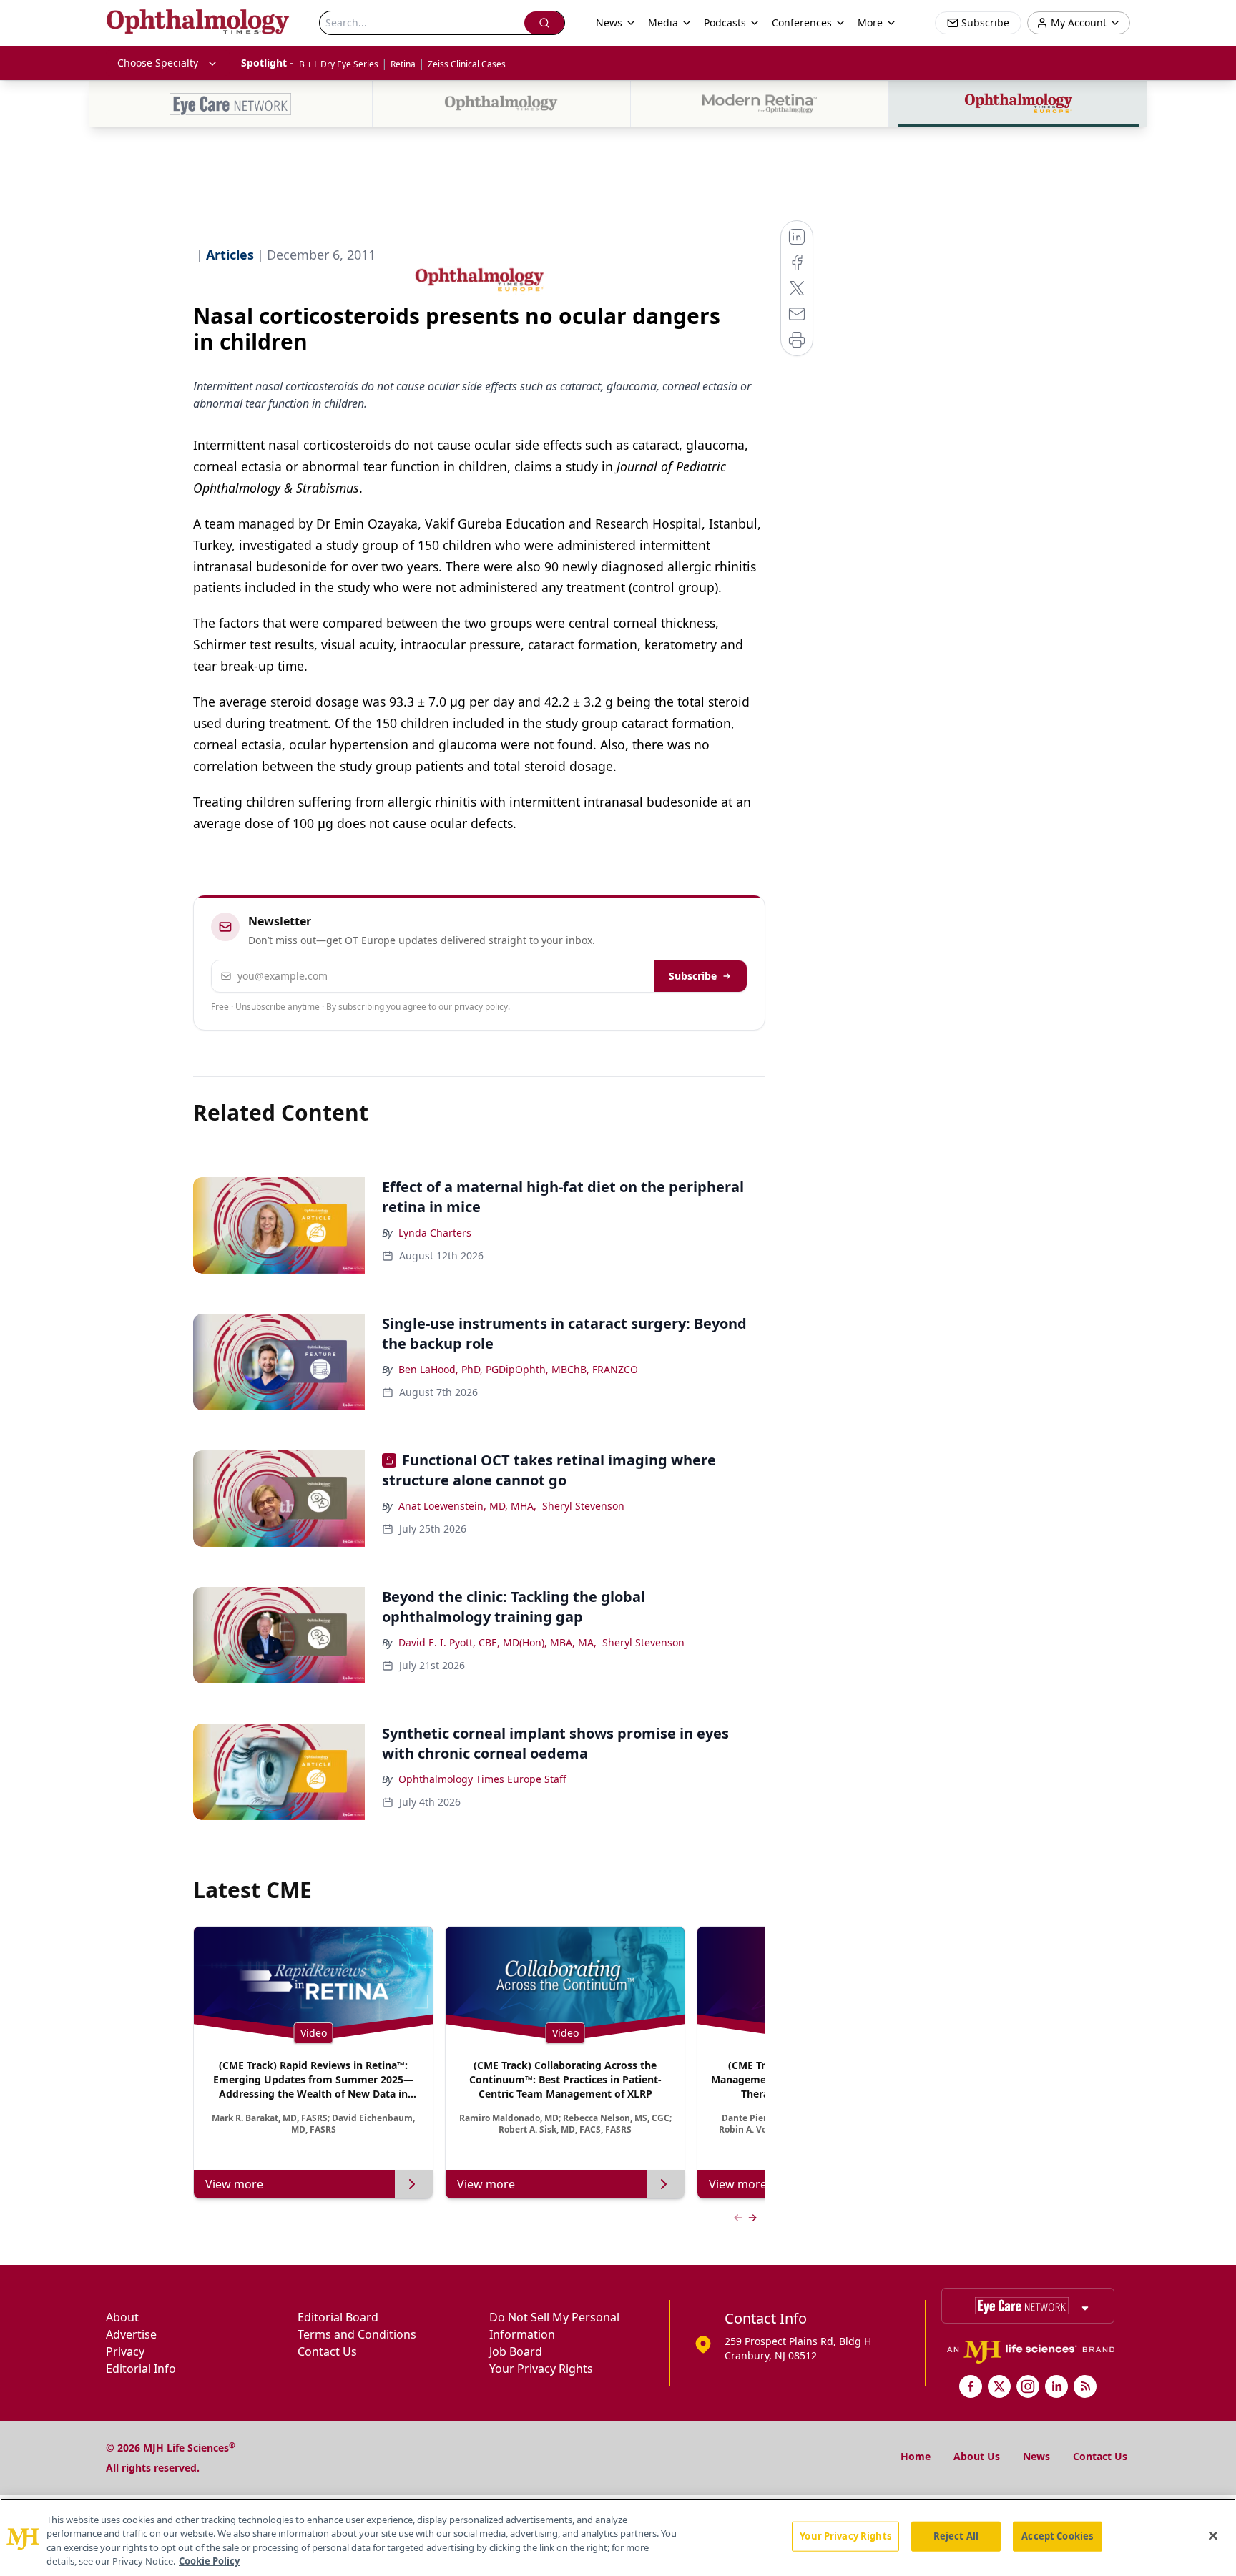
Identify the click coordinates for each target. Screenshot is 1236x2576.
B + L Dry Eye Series (339, 64)
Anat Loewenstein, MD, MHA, (467, 1506)
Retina (403, 64)
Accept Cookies (1057, 2536)
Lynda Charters (435, 1233)
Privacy (125, 2351)
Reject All (956, 2536)
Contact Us (327, 2351)
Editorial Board (338, 2317)
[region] (618, 2537)
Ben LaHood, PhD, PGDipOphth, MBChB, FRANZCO (518, 1369)
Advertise (131, 2334)
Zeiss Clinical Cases (467, 64)
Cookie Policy (209, 2561)
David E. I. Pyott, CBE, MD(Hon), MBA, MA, (497, 1642)
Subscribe (693, 976)
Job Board (516, 2351)
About (122, 2317)
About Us (977, 2456)
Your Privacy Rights (541, 2369)
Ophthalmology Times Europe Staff (482, 1779)
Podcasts (725, 23)
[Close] (1213, 2535)
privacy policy (481, 1007)
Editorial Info (141, 2369)
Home (916, 2456)
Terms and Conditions (357, 2334)
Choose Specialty (158, 63)
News (1036, 2456)
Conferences (802, 23)
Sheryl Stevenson (583, 1506)
